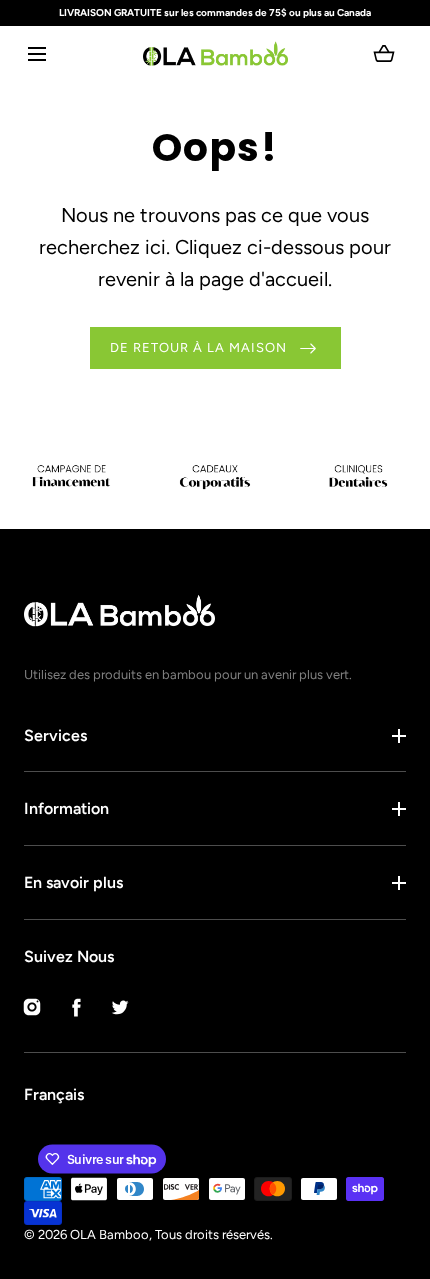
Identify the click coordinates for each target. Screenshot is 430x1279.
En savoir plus (73, 882)
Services (55, 735)
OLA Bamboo (109, 1234)
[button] (36, 53)
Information (66, 808)
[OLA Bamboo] (215, 53)
